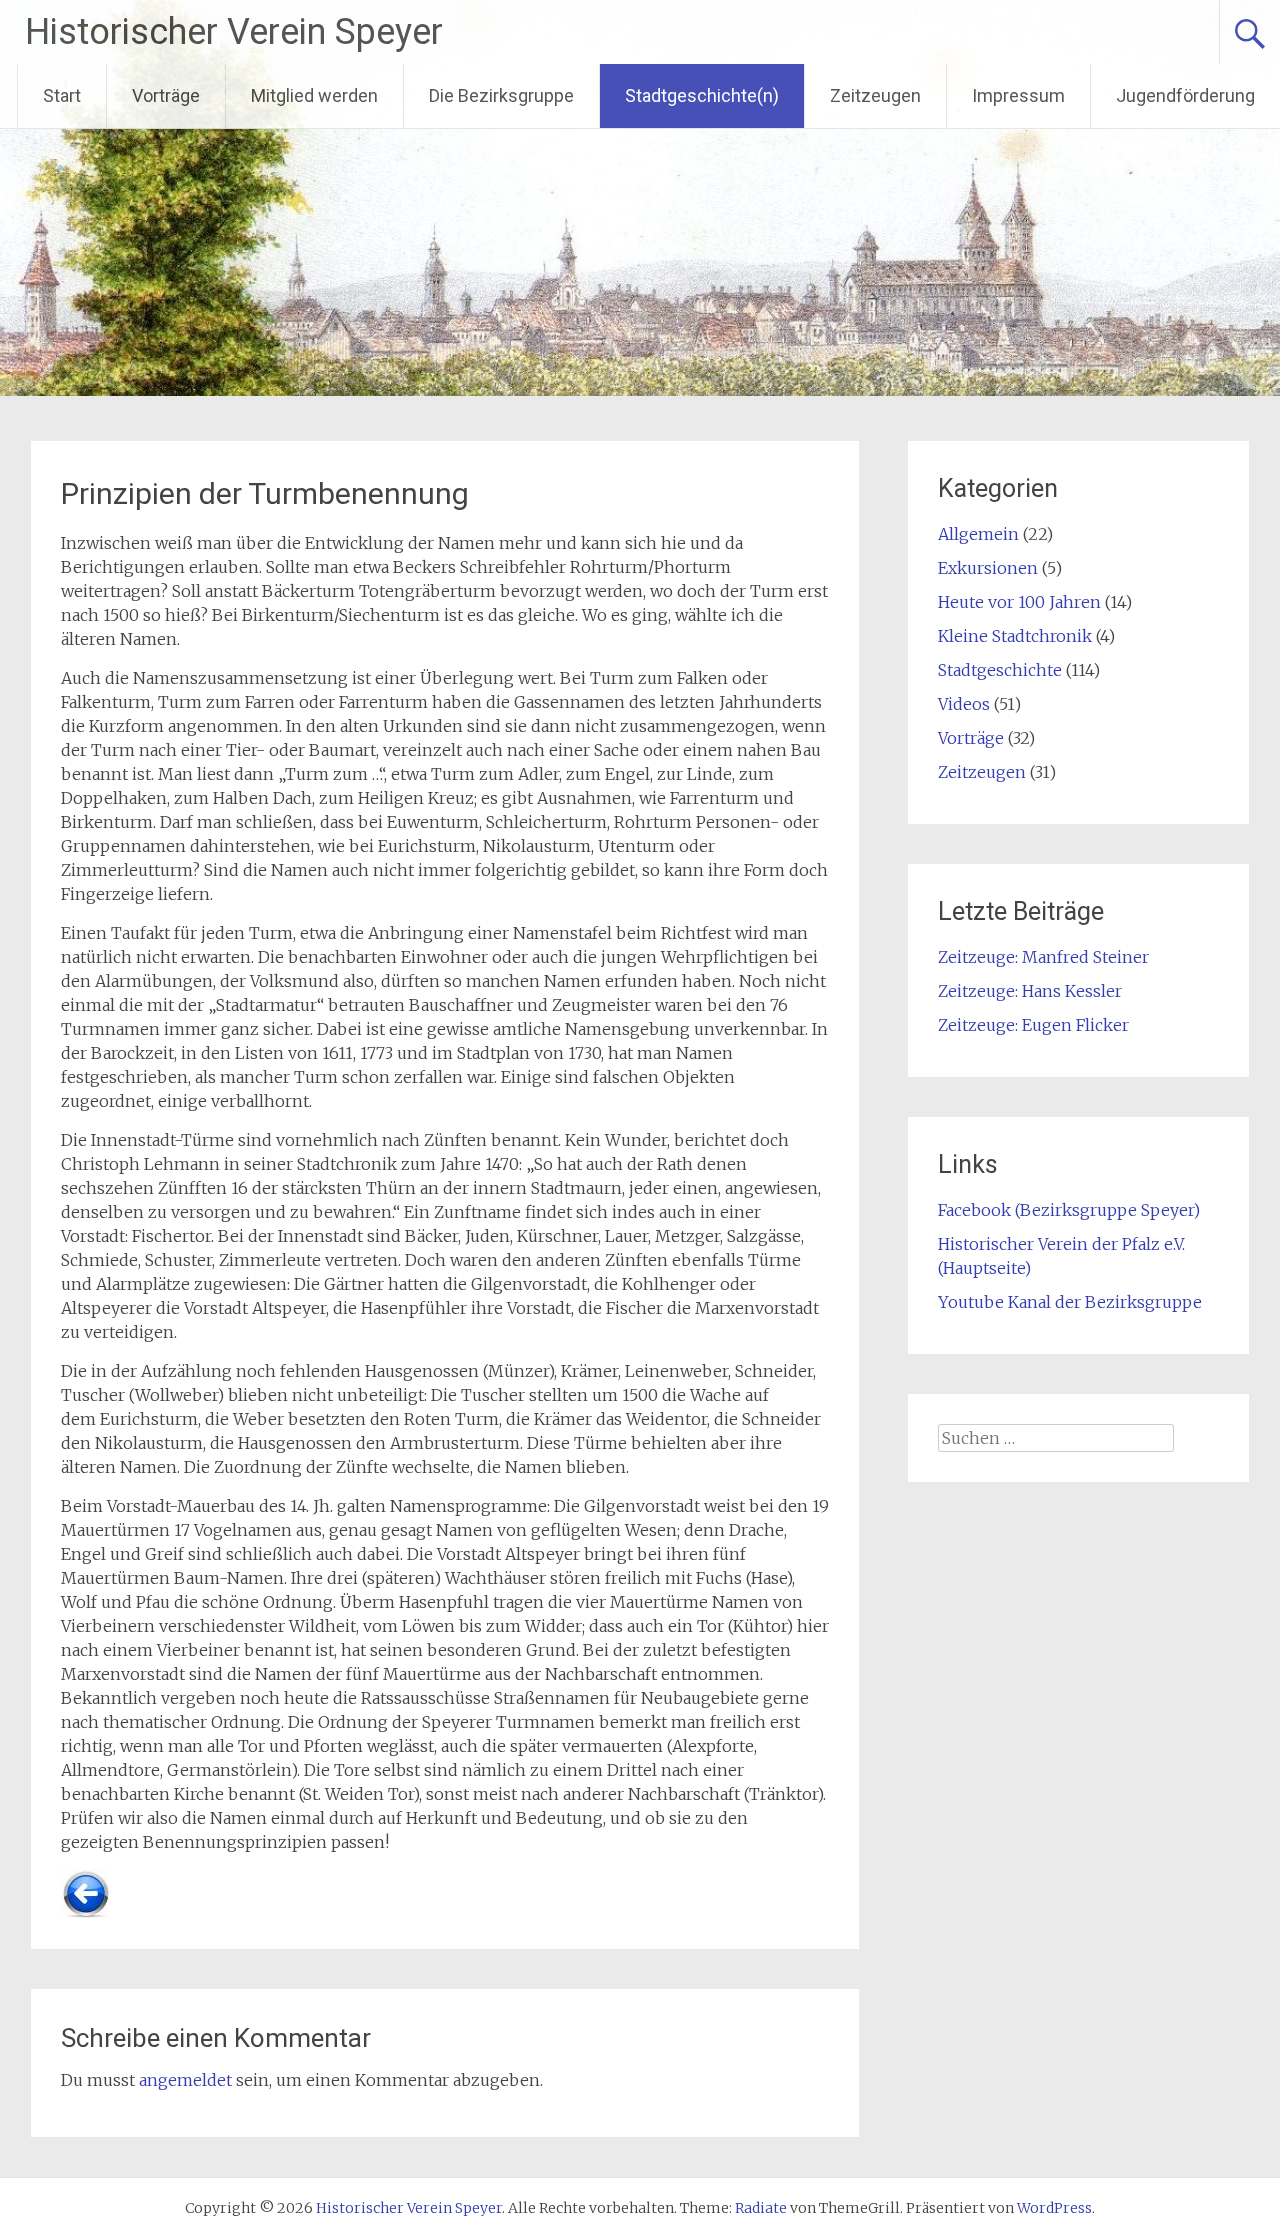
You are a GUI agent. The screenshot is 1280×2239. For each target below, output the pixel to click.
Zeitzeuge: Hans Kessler (1030, 991)
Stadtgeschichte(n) (702, 95)
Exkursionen (988, 568)
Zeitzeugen (875, 95)
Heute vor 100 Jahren (1019, 602)
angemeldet (185, 2080)
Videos (964, 704)
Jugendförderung (1185, 95)
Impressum (1018, 95)
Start (62, 95)
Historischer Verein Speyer (234, 32)
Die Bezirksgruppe (501, 95)
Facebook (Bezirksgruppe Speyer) (1069, 1210)
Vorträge (166, 95)
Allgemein (978, 534)
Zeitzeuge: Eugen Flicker (1033, 1025)
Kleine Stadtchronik (1015, 636)
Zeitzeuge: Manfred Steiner (1043, 957)
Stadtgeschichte (1000, 670)
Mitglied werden (314, 95)
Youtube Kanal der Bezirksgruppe (1070, 1302)
